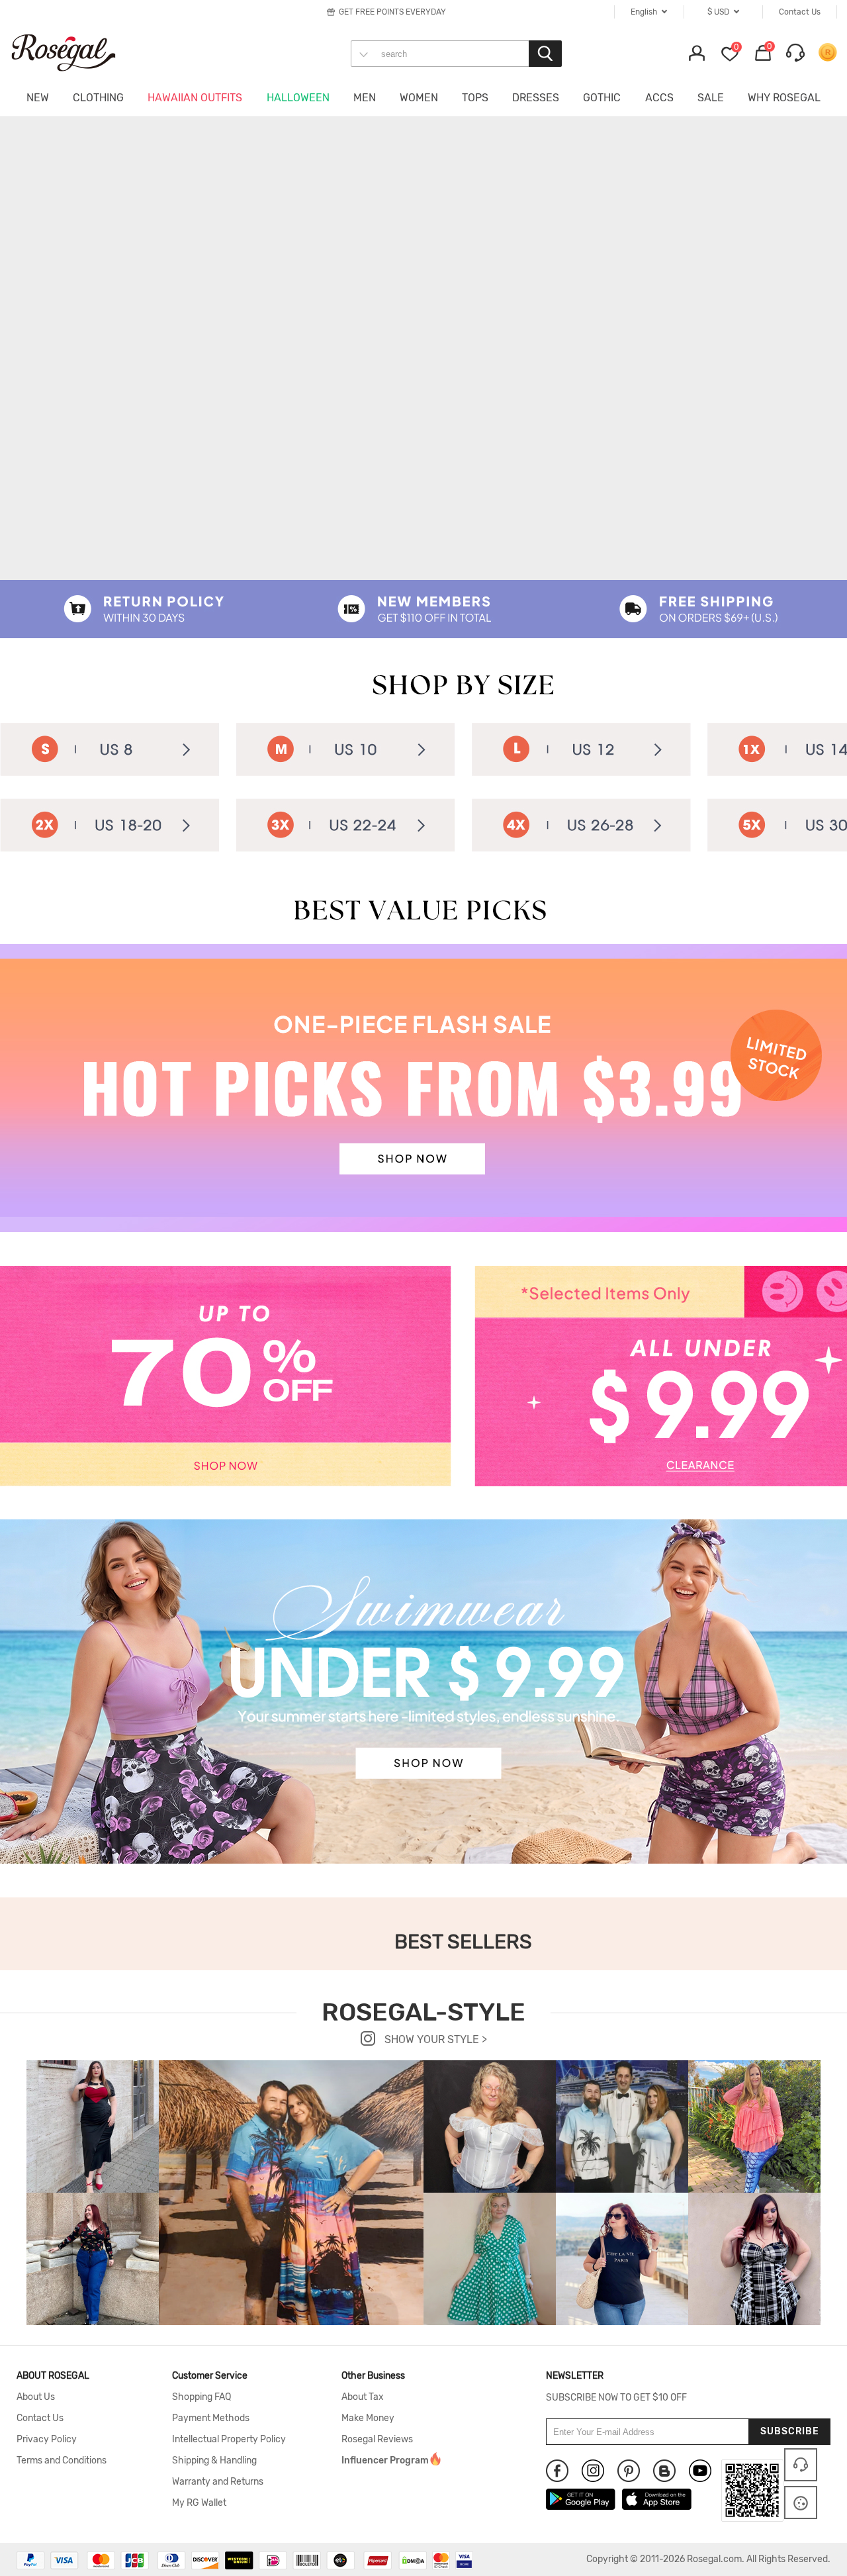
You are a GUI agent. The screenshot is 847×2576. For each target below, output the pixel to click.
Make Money (368, 2418)
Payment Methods (211, 2418)
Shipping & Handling (214, 2461)
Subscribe (790, 2431)
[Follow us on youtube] (700, 2471)
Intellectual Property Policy (229, 2440)
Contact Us (40, 2418)
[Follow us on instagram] (593, 2471)
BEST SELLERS (463, 1942)
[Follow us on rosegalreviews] (664, 2471)
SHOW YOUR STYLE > (434, 2039)
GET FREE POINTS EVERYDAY (392, 12)
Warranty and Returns (218, 2482)
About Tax (363, 2397)
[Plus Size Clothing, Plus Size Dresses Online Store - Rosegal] (76, 52)
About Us (36, 2397)
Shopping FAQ (201, 2397)
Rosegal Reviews (377, 2440)
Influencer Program (385, 2461)
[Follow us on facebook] (557, 2471)
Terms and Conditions (62, 2461)
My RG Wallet (199, 2503)
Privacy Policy (47, 2440)
